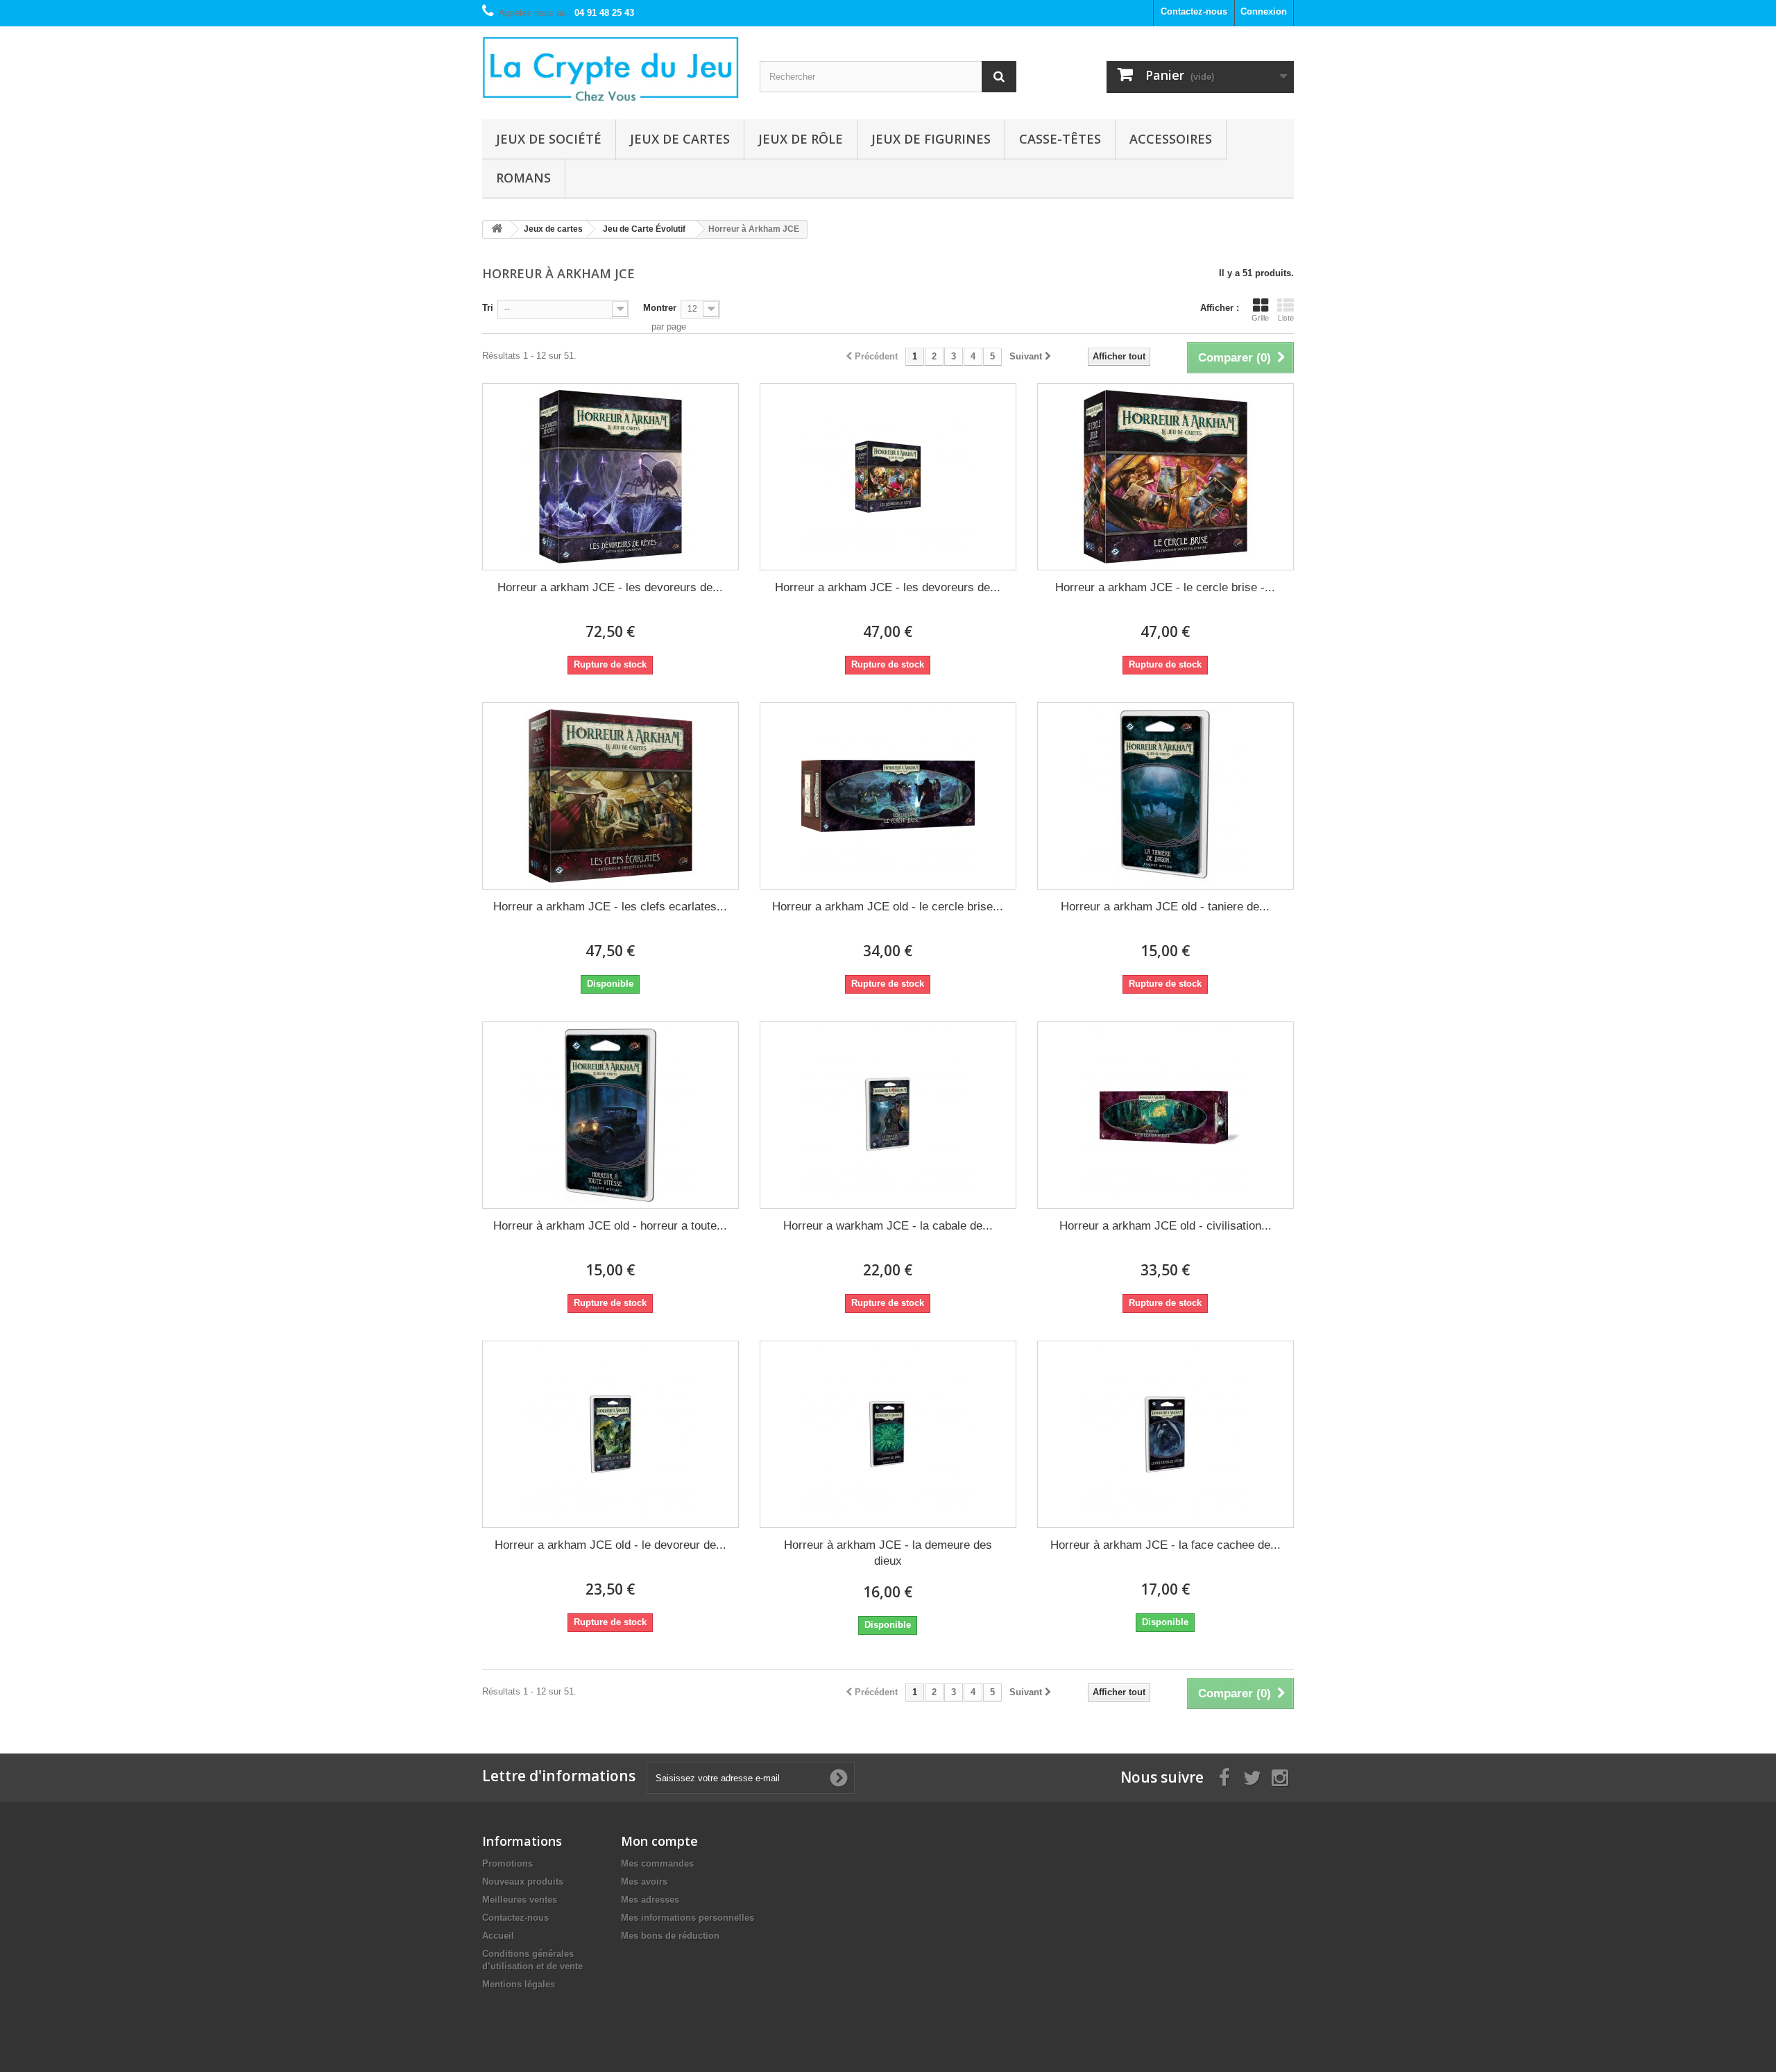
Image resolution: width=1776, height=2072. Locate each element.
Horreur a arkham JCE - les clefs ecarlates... (610, 907)
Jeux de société (549, 139)
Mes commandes (657, 1863)
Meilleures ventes (520, 1900)
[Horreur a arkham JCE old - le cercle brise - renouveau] (888, 796)
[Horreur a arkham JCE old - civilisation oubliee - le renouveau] (1165, 1115)
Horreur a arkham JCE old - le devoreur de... (610, 1545)
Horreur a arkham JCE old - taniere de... (1165, 907)
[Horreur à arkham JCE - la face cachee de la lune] (1165, 1434)
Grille (1260, 318)
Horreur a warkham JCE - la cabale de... (888, 1226)
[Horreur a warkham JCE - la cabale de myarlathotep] (888, 1115)
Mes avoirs (644, 1882)
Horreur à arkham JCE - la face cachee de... (1165, 1545)
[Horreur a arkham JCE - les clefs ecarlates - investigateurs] (610, 796)
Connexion (1264, 11)
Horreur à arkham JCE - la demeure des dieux (888, 1553)
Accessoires (1171, 139)
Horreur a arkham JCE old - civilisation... (1165, 1226)
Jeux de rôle (801, 139)
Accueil (498, 1936)
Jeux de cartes (680, 139)
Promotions (507, 1863)
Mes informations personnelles (688, 1918)
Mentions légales (519, 1984)
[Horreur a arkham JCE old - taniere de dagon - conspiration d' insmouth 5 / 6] (1165, 796)
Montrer (660, 308)
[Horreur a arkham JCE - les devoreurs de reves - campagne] (610, 477)
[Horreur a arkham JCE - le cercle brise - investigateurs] (1165, 477)
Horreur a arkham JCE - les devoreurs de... (610, 587)
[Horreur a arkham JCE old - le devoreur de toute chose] (610, 1434)
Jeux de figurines (931, 139)
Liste (1286, 318)
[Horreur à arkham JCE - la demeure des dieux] (888, 1434)
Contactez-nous (1194, 11)
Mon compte (659, 1841)
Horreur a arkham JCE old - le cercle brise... (888, 907)
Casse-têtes (1060, 139)
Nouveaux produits (523, 1882)
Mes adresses (650, 1900)
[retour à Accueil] (497, 229)
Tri (488, 308)
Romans (523, 178)
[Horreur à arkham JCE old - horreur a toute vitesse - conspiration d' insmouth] (610, 1115)
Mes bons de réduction (670, 1936)
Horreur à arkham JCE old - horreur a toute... (610, 1226)
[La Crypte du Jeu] (610, 69)
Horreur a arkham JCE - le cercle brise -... (1165, 587)
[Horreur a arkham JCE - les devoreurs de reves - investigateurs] (888, 477)
